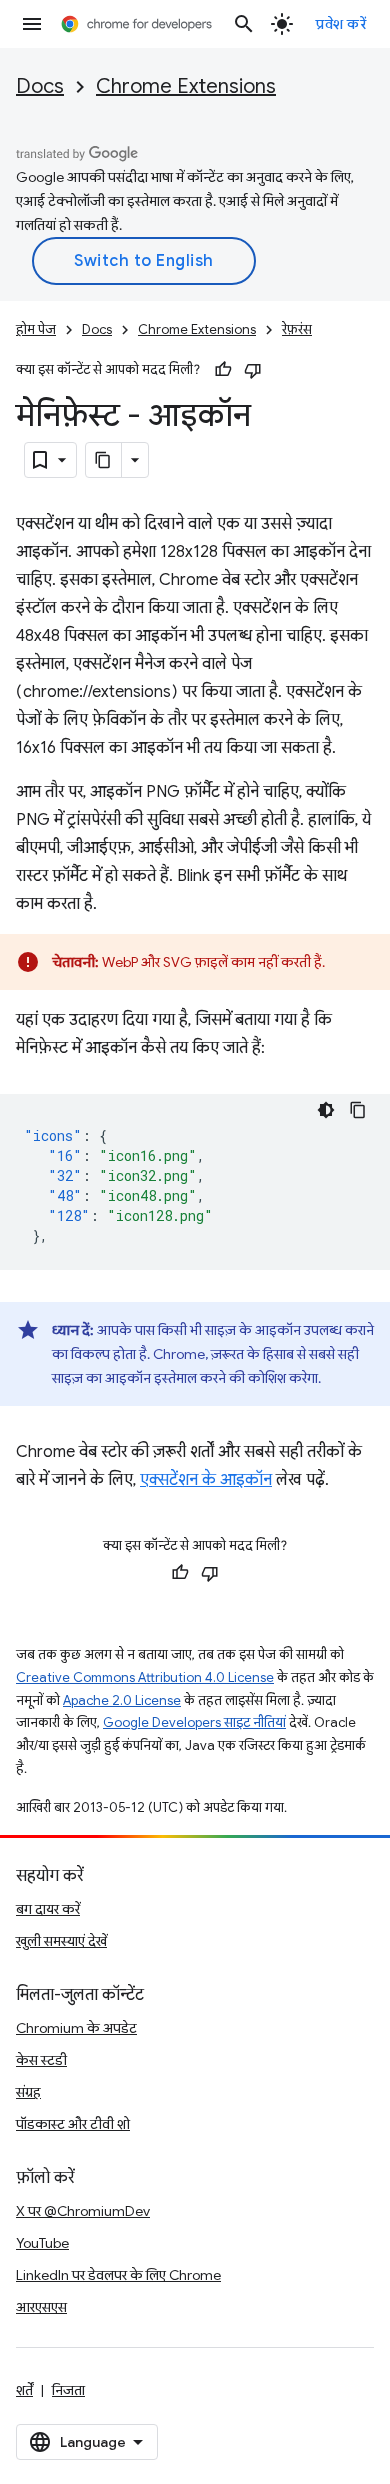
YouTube (42, 2243)
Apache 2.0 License (122, 1700)
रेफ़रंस (297, 329)
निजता (68, 2390)
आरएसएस (41, 2307)
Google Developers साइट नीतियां (194, 1722)
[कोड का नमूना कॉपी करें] (358, 1110)
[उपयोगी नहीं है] (253, 370)
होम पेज (36, 329)
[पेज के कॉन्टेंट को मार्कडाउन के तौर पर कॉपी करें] (104, 460)
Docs (40, 86)
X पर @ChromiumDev (83, 2211)
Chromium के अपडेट (76, 2028)
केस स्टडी (41, 2060)
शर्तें (24, 2390)
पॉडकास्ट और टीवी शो (73, 2124)
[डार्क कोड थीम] (326, 1110)
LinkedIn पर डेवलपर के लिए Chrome (118, 2275)
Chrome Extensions (186, 86)
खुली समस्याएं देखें (61, 1941)
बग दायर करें (48, 1909)
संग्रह (28, 2092)
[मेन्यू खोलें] (32, 24)
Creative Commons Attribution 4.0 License (145, 1677)
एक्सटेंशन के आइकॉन (206, 1480)
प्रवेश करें (341, 24)
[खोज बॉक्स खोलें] (244, 24)
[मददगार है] (223, 370)
